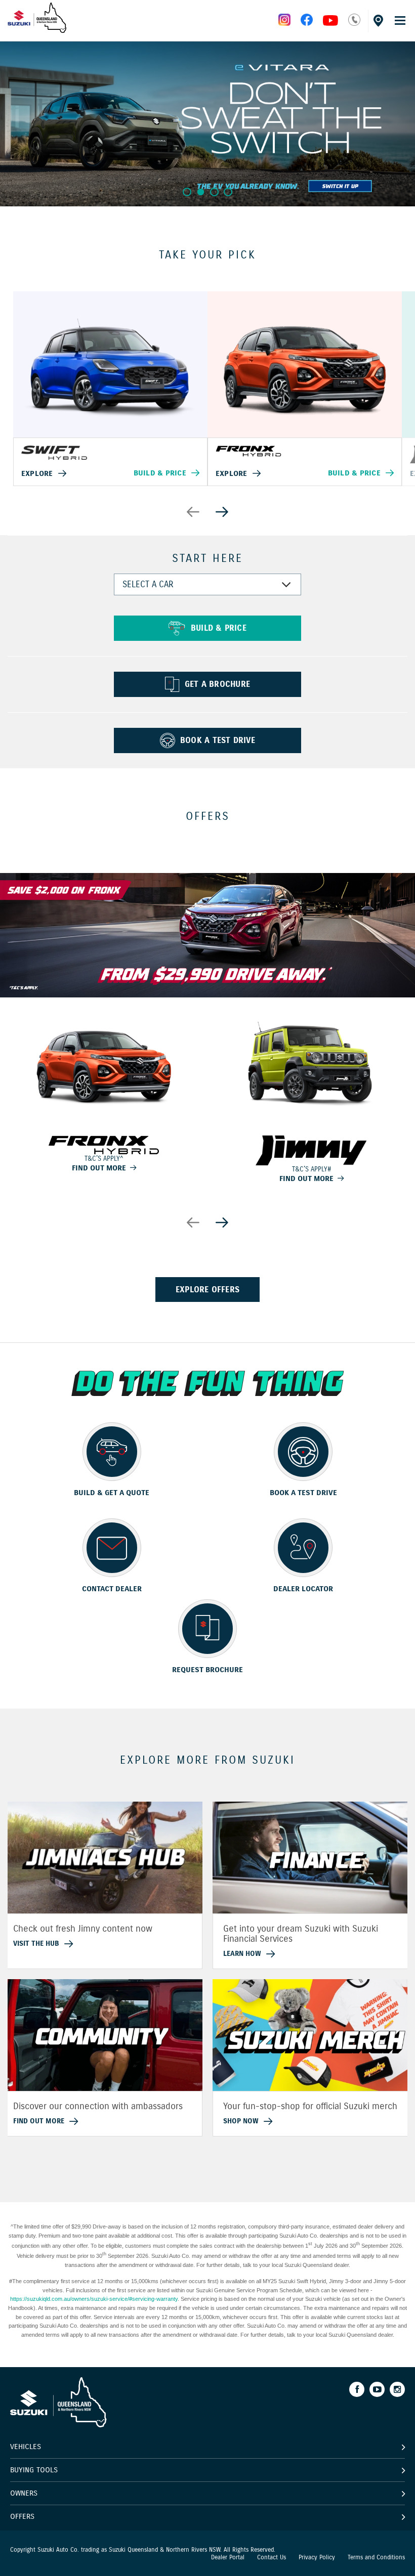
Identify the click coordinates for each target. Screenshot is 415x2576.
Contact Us (272, 2557)
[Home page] (37, 30)
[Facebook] (357, 2389)
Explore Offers (207, 1290)
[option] (207, 123)
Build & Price (160, 473)
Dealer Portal (228, 2557)
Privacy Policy (317, 2557)
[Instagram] (397, 2389)
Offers (22, 2516)
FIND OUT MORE (99, 1168)
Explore (37, 473)
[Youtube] (377, 2389)
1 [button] (187, 192)
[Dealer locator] (377, 19)
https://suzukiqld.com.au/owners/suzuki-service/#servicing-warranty (94, 2299)
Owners (24, 2493)
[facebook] (307, 23)
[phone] (354, 23)
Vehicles (26, 2447)
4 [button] (228, 192)
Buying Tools (34, 2470)
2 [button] (201, 192)
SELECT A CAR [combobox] (148, 584)
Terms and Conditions (376, 2557)
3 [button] (215, 192)
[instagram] (330, 23)
